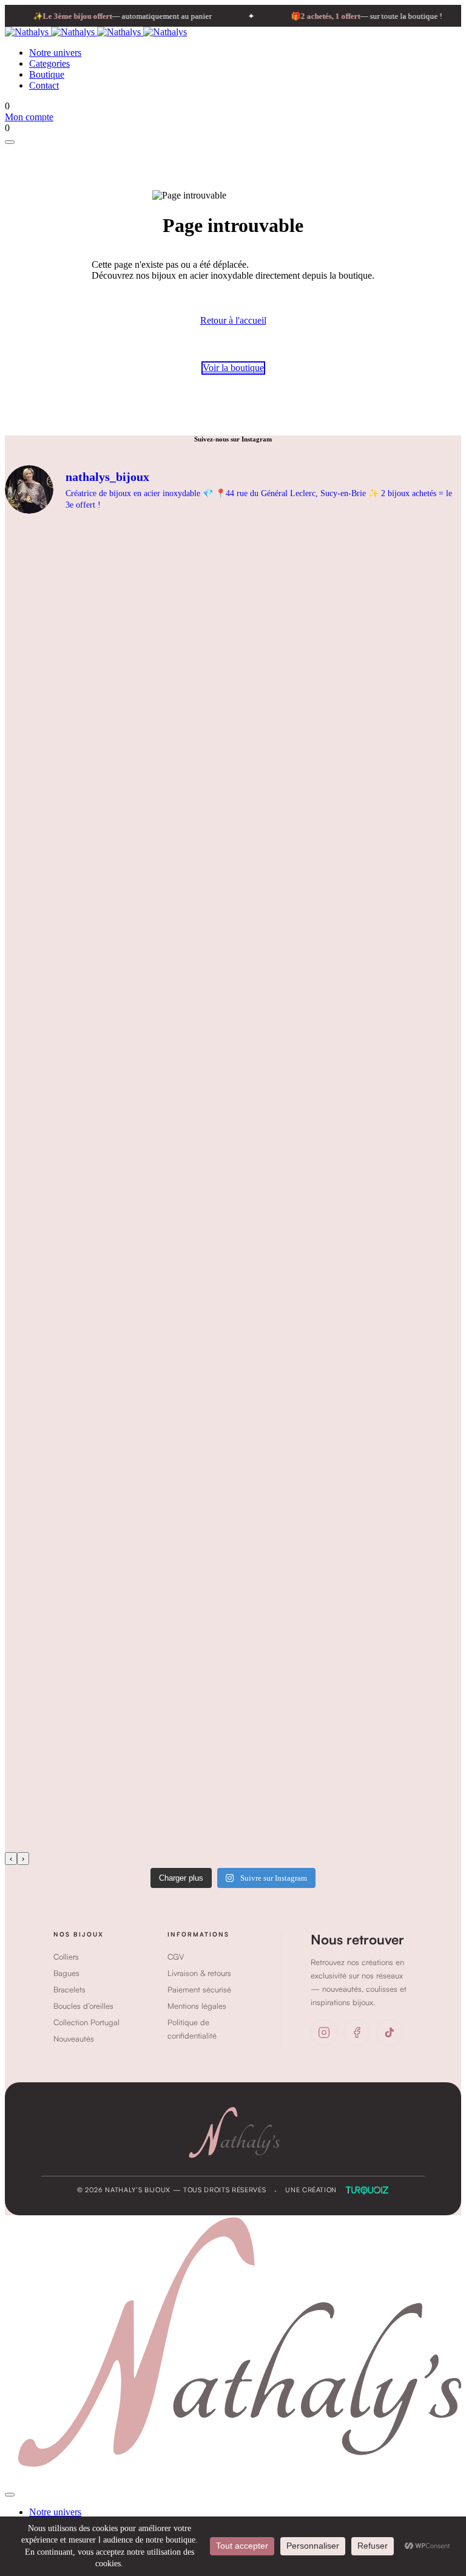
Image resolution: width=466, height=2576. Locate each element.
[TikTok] (390, 2033)
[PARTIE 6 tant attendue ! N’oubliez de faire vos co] (258, 988)
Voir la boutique (233, 368)
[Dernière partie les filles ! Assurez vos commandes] (258, 1120)
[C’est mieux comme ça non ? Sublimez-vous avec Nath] (258, 724)
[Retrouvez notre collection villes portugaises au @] (258, 1385)
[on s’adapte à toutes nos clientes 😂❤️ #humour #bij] (258, 591)
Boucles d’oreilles (83, 2006)
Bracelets (69, 1989)
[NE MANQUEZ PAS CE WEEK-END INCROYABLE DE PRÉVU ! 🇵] (258, 1517)
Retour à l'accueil (233, 320)
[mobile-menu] (10, 142)
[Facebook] (357, 2033)
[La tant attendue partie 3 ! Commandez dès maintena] (258, 1253)
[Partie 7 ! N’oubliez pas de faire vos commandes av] (258, 856)
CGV (176, 1957)
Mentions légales (197, 2006)
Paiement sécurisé (199, 1989)
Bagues (66, 1973)
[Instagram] (324, 2033)
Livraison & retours (199, 1973)
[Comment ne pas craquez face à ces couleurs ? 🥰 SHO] (258, 1649)
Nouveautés (74, 2039)
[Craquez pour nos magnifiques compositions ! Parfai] (258, 1782)
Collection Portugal (86, 2022)
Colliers (66, 1957)
